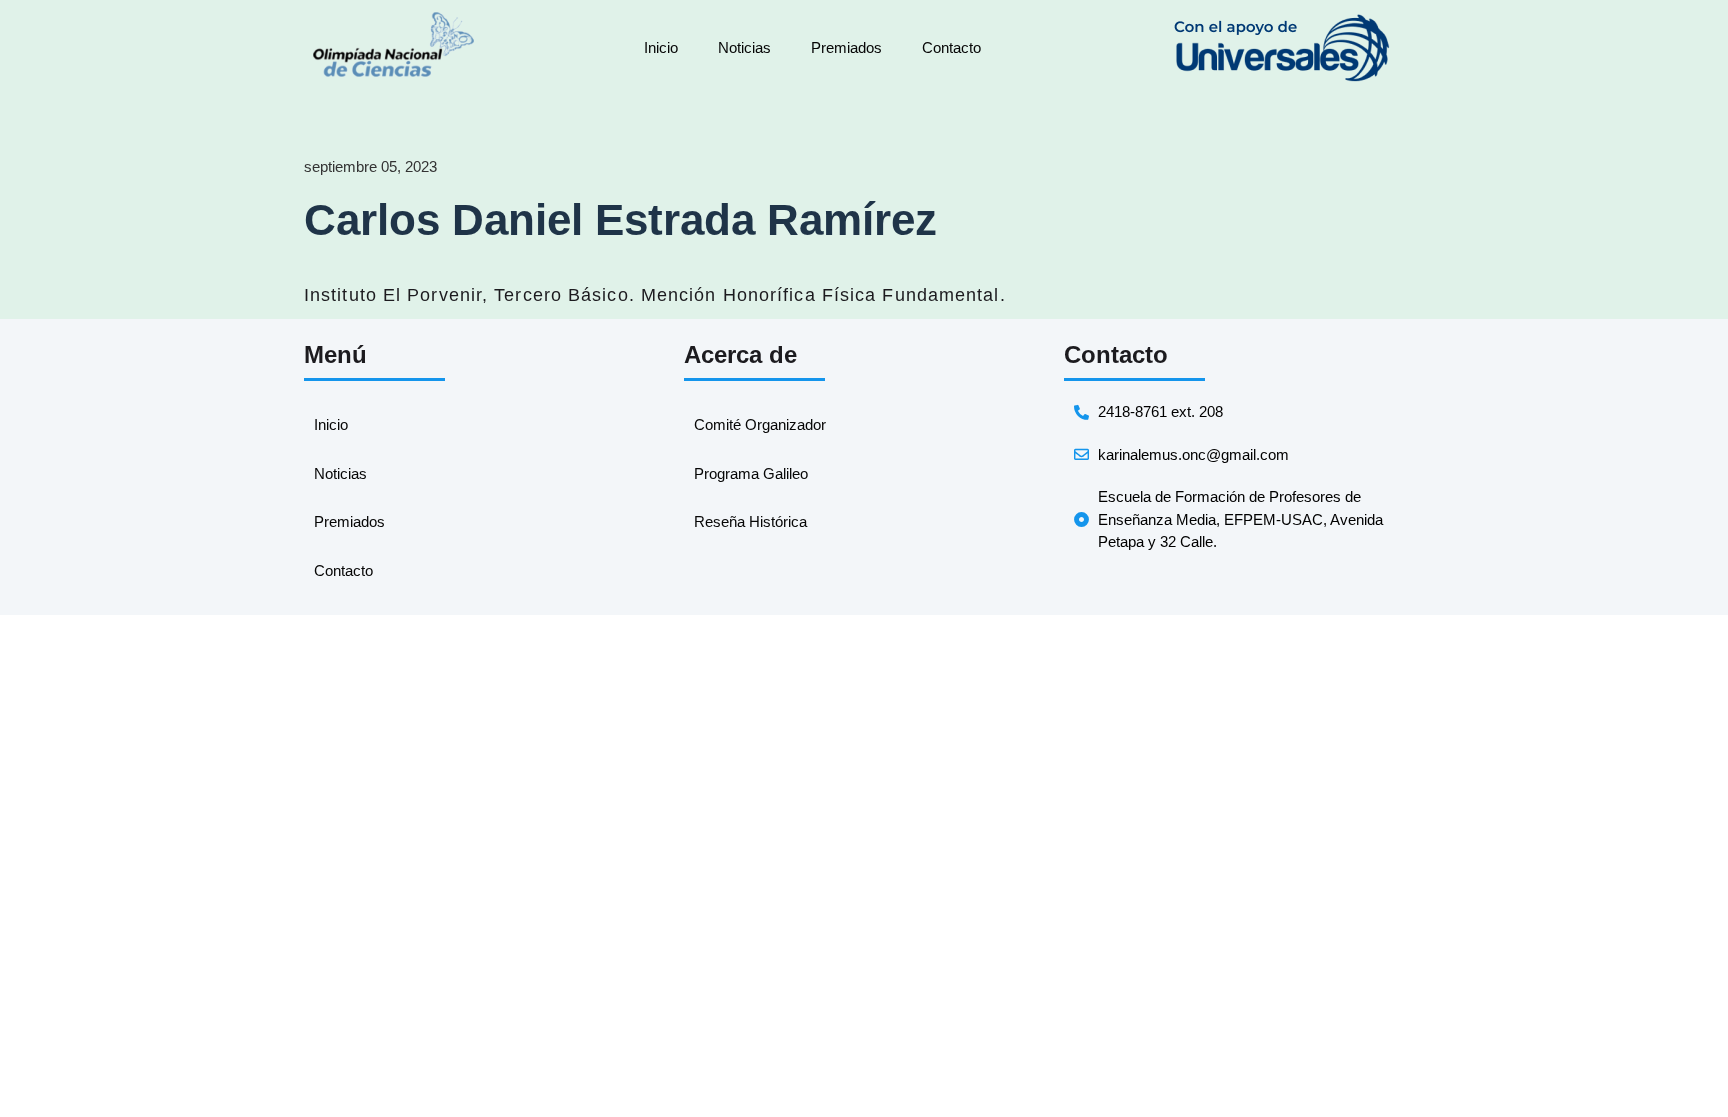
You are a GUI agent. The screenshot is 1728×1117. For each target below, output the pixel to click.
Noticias (744, 47)
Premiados (846, 47)
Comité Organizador (760, 424)
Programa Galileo (751, 473)
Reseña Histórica (750, 521)
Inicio (661, 47)
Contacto (951, 47)
